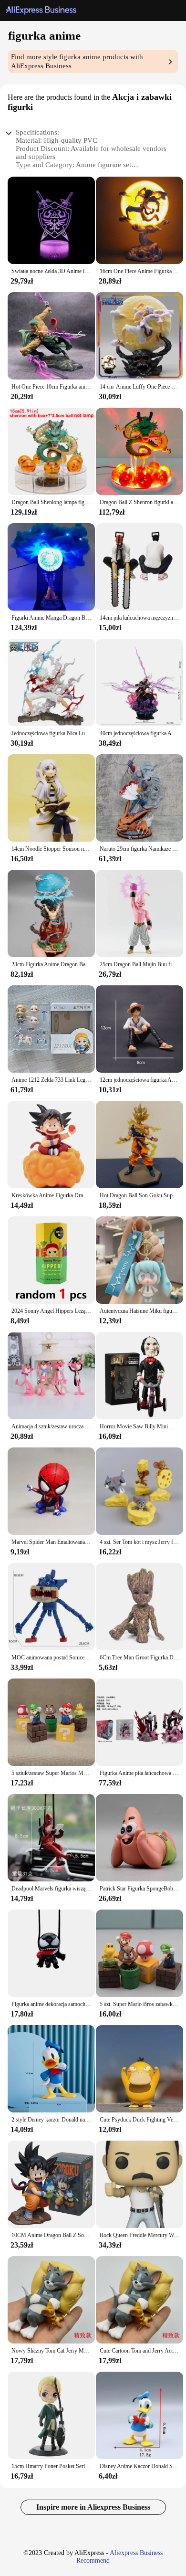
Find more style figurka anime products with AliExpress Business (77, 61)
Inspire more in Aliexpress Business (93, 2507)
